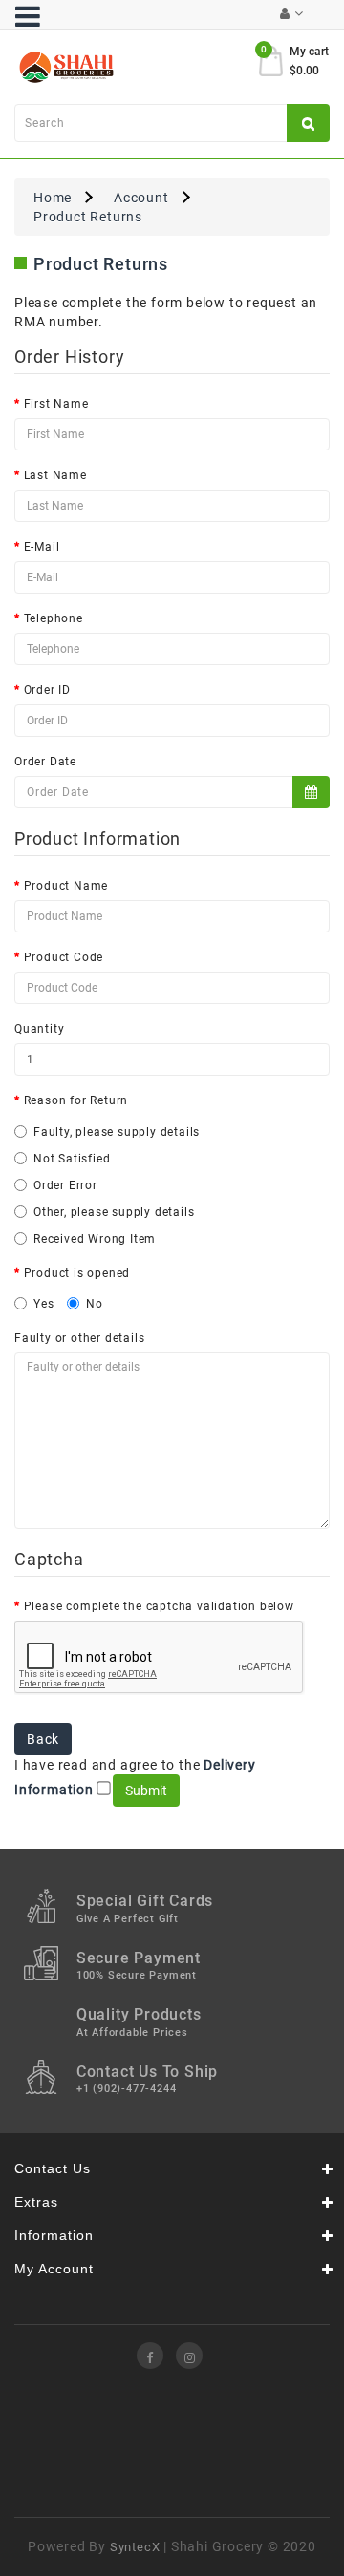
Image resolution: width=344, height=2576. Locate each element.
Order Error (65, 1185)
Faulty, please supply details (117, 1132)
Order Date (45, 762)
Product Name (66, 886)
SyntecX (135, 2547)
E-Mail (42, 547)
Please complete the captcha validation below (159, 1606)
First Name (56, 404)
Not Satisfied (72, 1159)
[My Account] (291, 14)
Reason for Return (76, 1100)
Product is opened (77, 1273)
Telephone (54, 618)
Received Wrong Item (95, 1239)
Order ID (47, 690)
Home (53, 198)
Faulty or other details (79, 1338)
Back (43, 1739)
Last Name (55, 475)
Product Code (64, 957)
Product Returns (88, 217)
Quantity (39, 1029)
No (95, 1304)
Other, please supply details (114, 1212)
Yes (43, 1304)
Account (141, 198)
